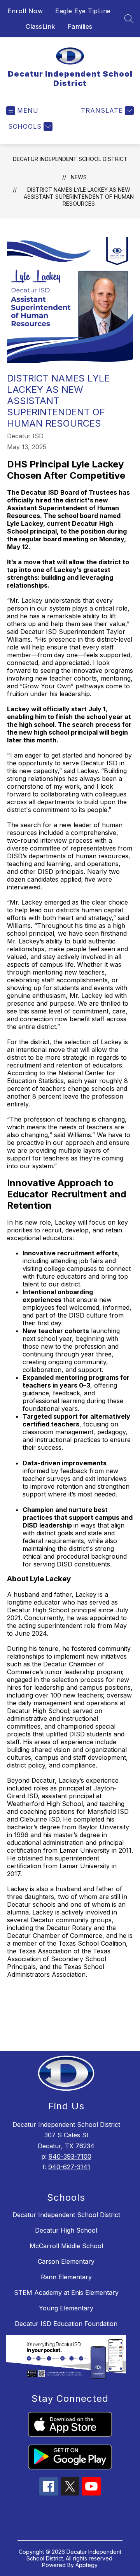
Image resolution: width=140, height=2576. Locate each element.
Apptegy (87, 2565)
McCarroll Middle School (66, 2246)
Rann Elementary (66, 2277)
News (79, 177)
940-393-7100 (70, 2156)
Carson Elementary (66, 2261)
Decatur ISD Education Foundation (66, 2324)
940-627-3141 (69, 2167)
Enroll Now (25, 11)
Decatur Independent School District (70, 159)
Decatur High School (66, 2230)
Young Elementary (66, 2308)
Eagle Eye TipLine (83, 11)
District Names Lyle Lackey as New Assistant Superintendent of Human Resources (79, 197)
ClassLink (40, 26)
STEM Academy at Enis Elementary (66, 2292)
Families (80, 26)
